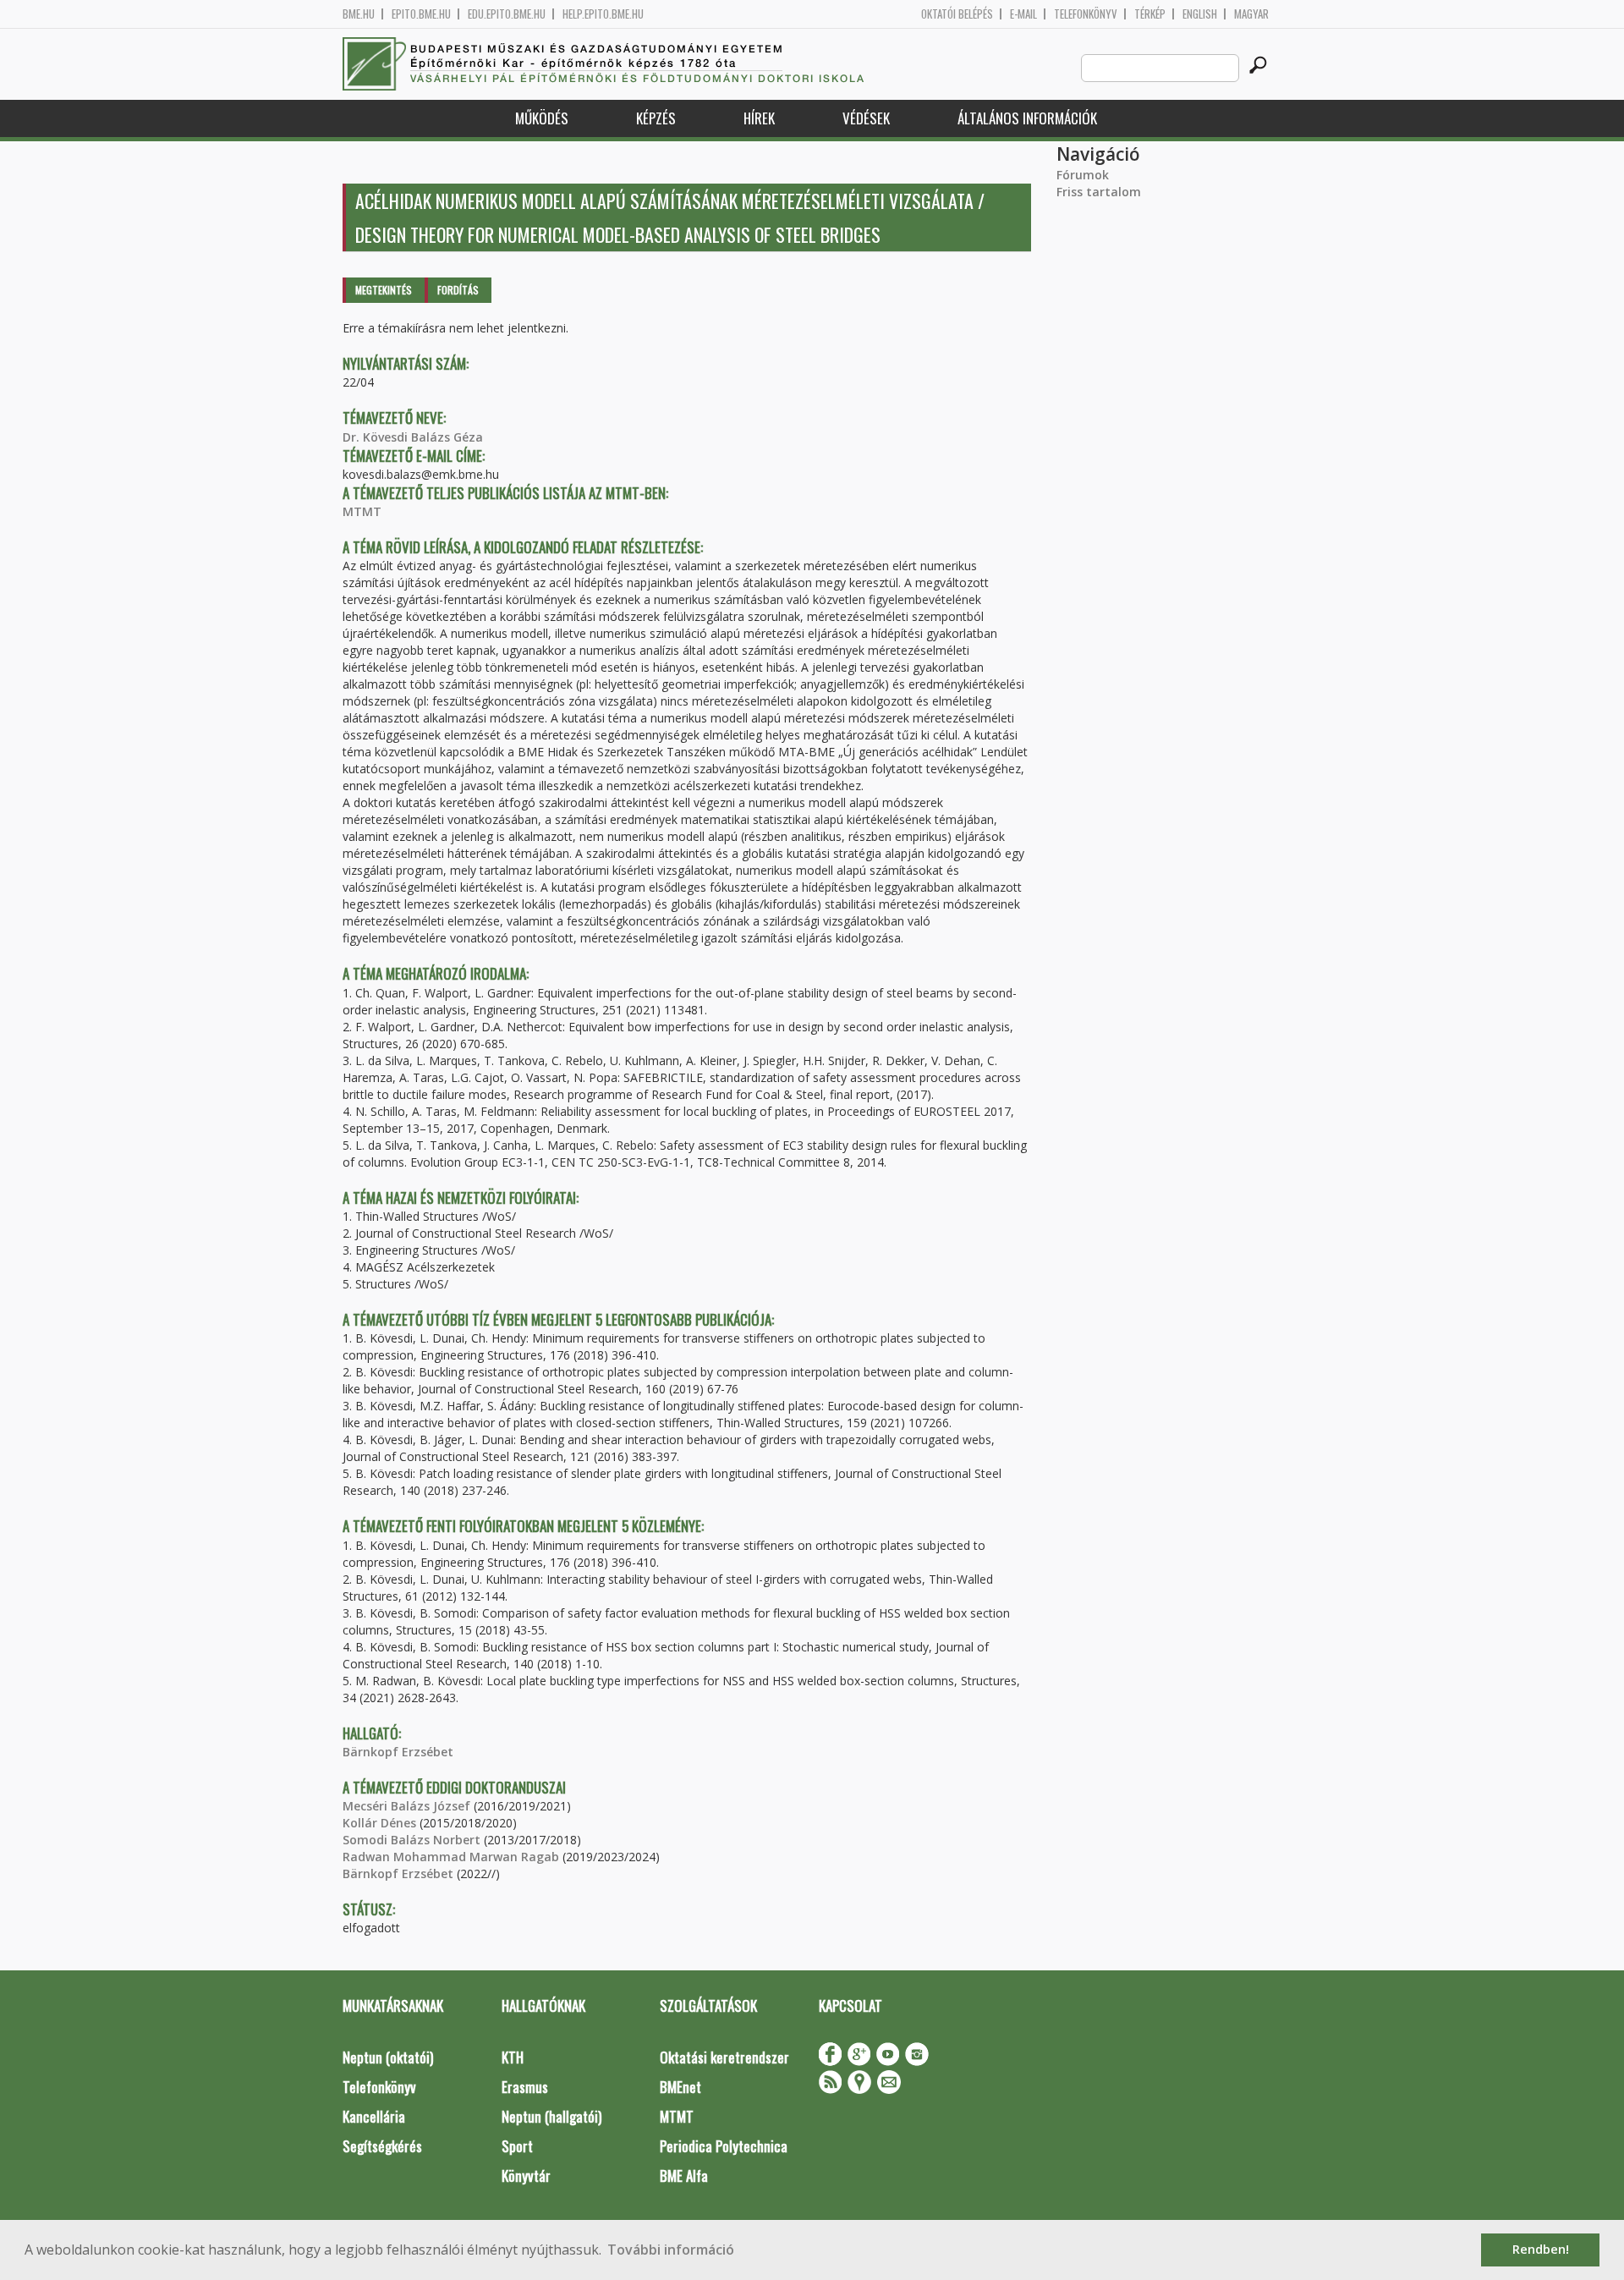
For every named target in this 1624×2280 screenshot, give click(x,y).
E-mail (1023, 14)
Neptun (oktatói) (388, 2057)
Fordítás (458, 290)
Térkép (1150, 14)
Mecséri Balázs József (406, 1806)
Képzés (656, 118)
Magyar (1251, 14)
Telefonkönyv (1086, 14)
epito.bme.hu (421, 14)
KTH (513, 2057)
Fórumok (1083, 175)
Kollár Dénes (379, 1823)
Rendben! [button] (1541, 2249)
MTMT (362, 511)
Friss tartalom (1099, 192)
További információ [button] (671, 2250)
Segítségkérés (382, 2146)
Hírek (759, 118)
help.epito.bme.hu (603, 14)
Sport (517, 2146)
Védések (866, 118)
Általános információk (1027, 118)
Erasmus (525, 2087)
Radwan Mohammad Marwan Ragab (451, 1857)
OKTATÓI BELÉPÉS (957, 14)
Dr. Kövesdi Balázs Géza (413, 437)
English (1200, 14)
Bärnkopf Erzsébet (398, 1752)
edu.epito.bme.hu (507, 14)
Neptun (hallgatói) (551, 2116)
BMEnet (680, 2087)
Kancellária (374, 2116)
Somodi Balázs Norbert (411, 1840)
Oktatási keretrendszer (724, 2057)
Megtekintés (384, 290)
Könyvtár (526, 2176)
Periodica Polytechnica (724, 2146)
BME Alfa (684, 2176)
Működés (542, 118)
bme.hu (359, 14)
